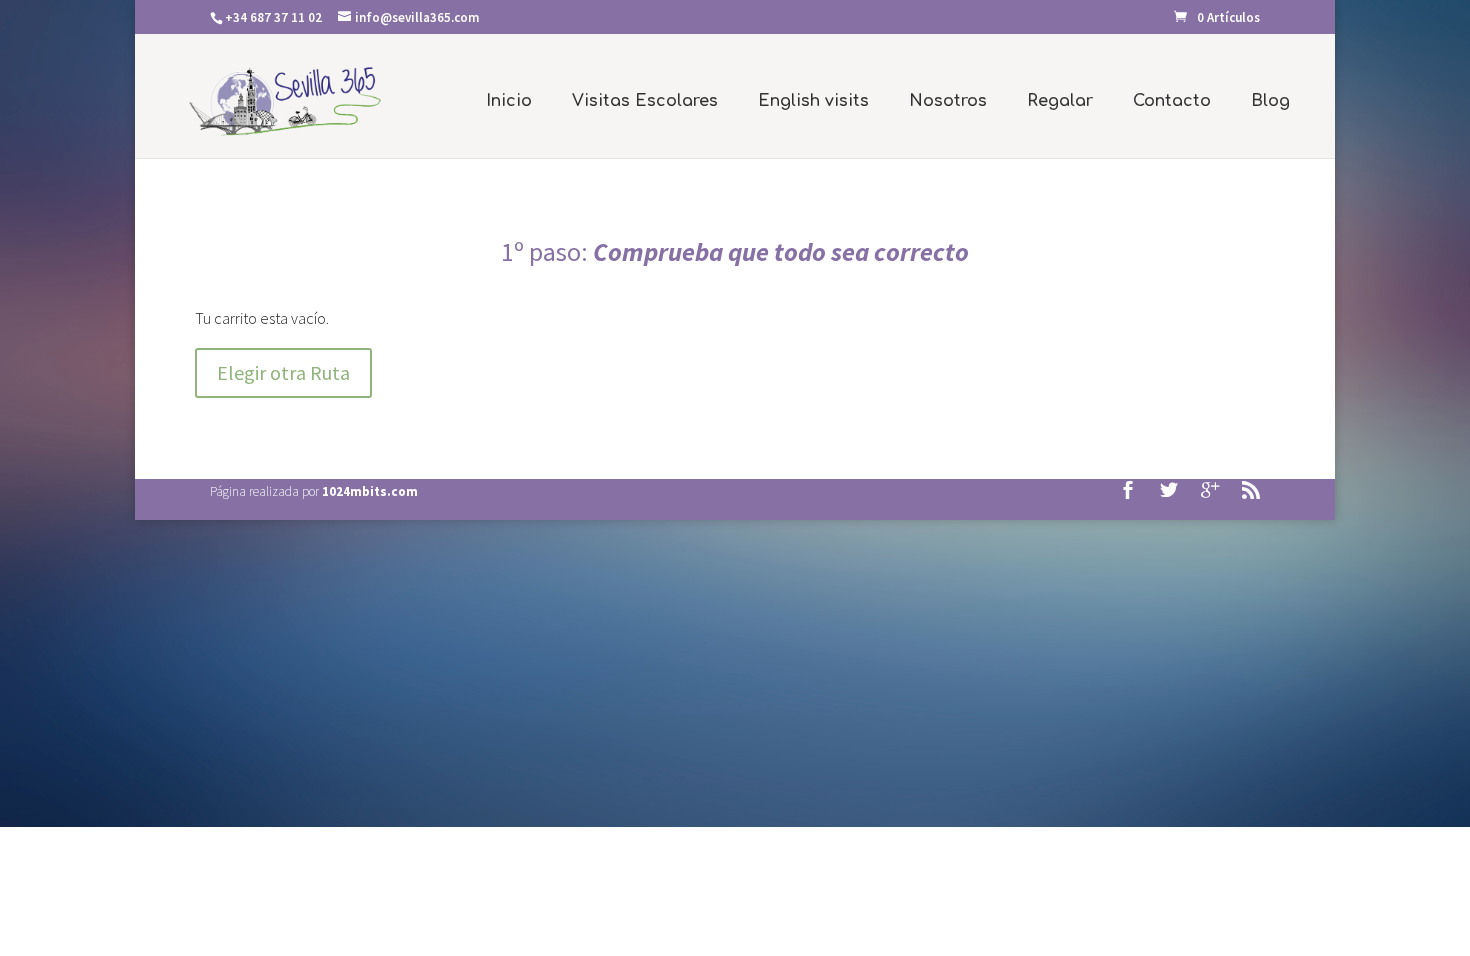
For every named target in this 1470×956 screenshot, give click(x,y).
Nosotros (948, 101)
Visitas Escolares (645, 101)
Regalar (1060, 101)
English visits (813, 101)
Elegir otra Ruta (283, 372)
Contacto (1172, 101)
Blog (1270, 101)
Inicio (509, 101)
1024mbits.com (370, 491)
